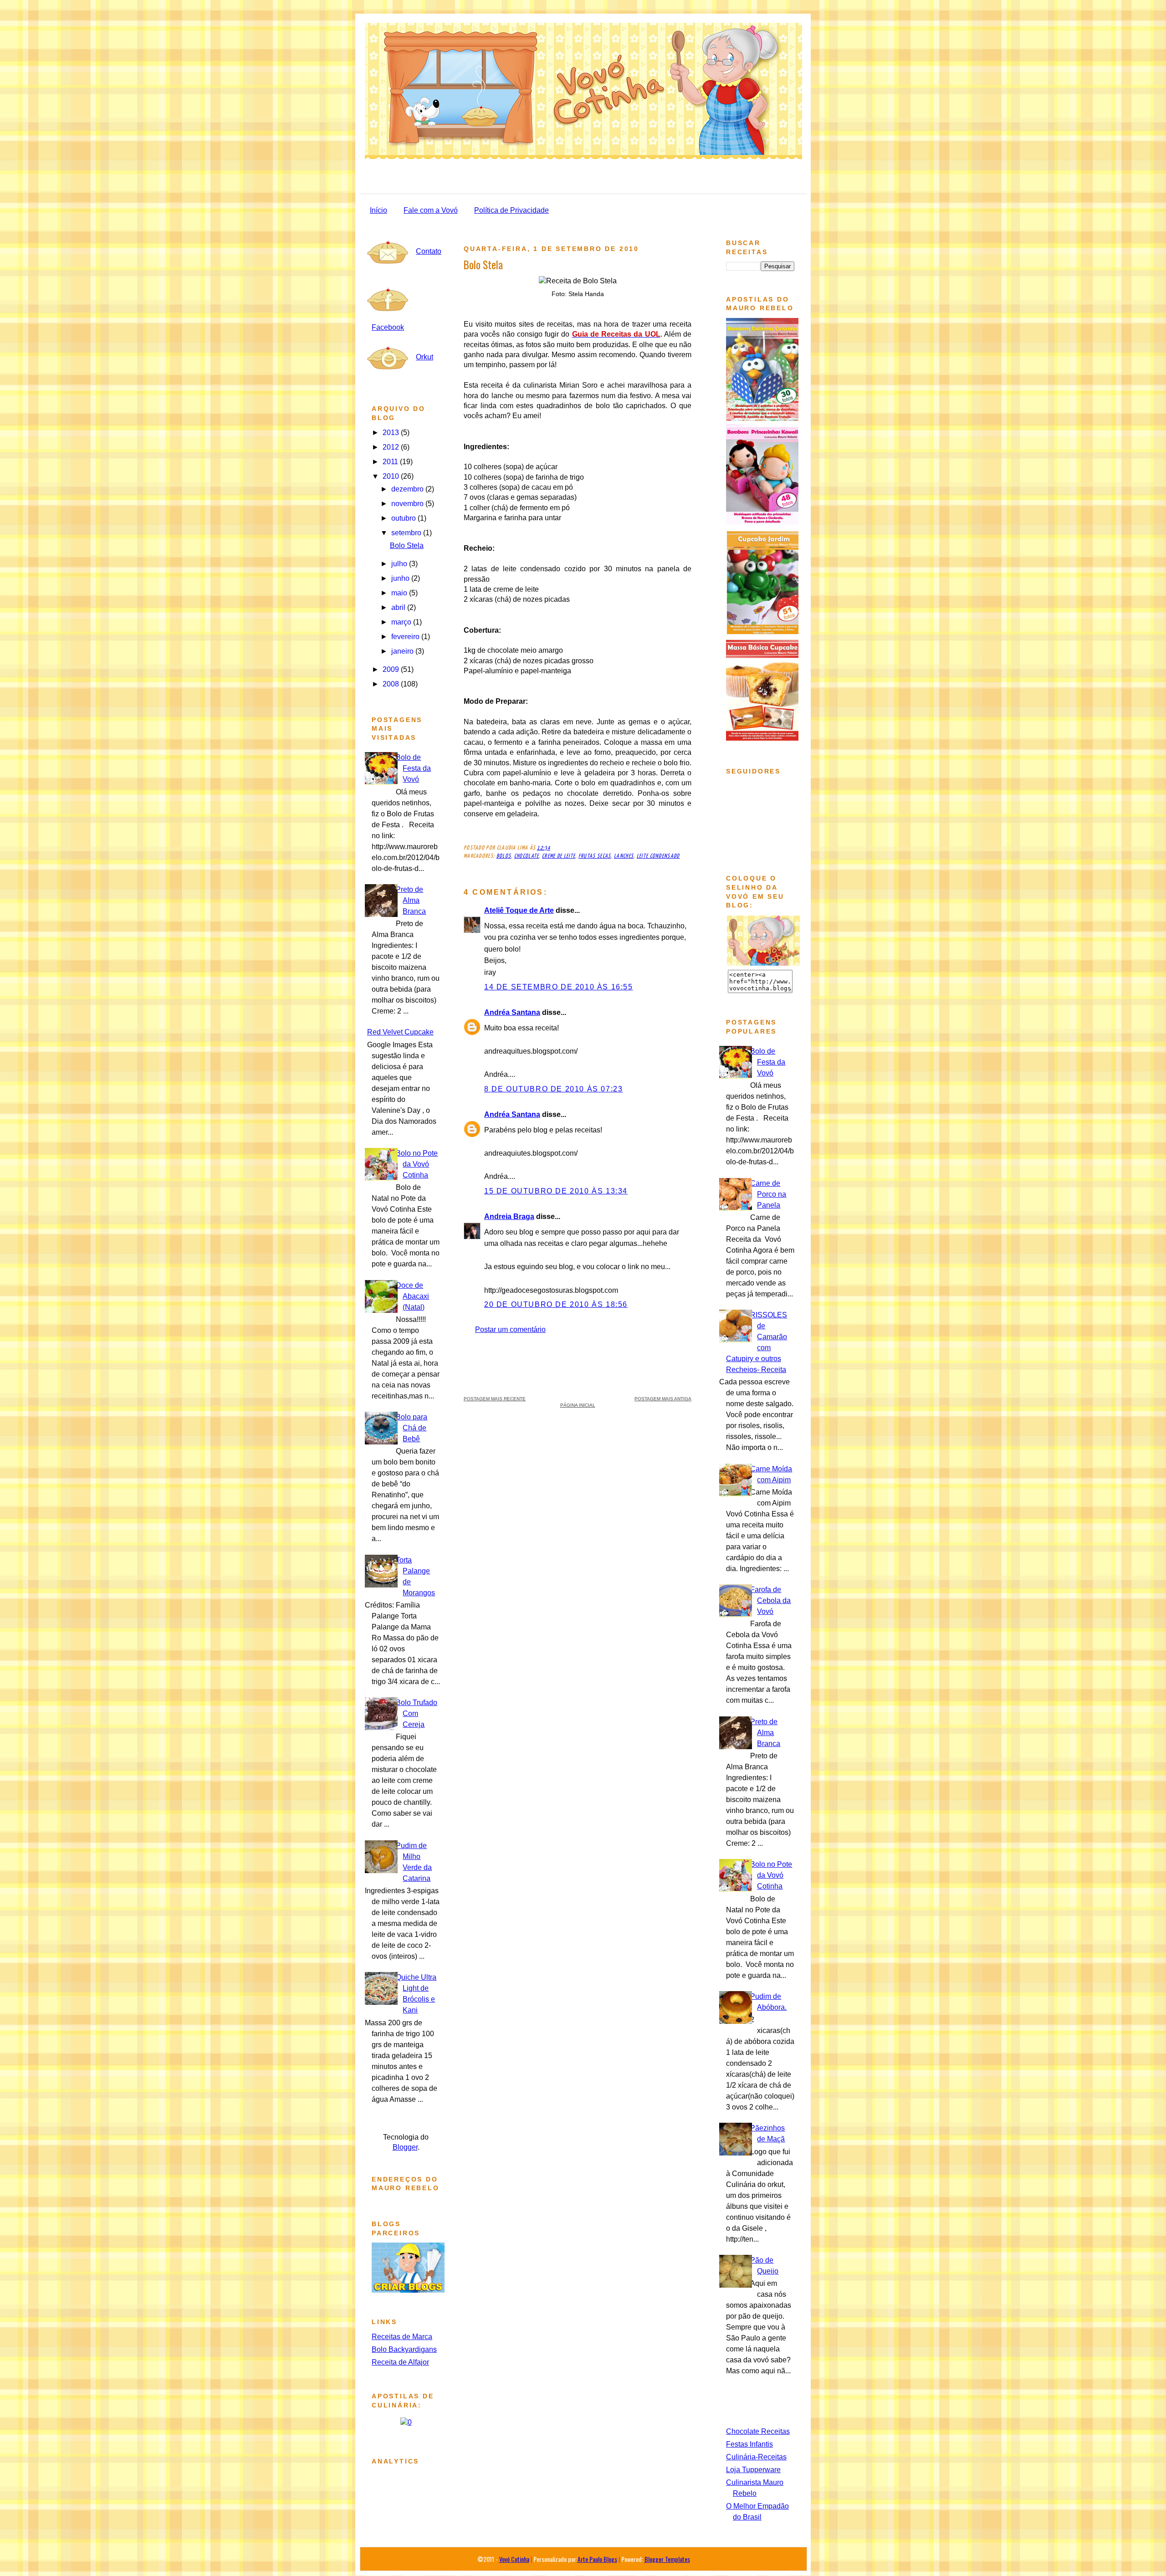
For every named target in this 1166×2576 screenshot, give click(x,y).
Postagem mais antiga (663, 1399)
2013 (392, 433)
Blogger (405, 2147)
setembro (407, 533)
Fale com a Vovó (431, 210)
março (402, 622)
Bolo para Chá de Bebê (412, 1428)
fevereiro (406, 637)
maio (400, 593)
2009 (392, 669)
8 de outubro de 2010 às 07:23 (553, 1089)
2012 (392, 447)
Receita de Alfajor (400, 2362)
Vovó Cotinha (514, 2559)
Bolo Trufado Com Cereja (417, 1713)
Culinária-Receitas (756, 2457)
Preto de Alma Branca (411, 900)
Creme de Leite (559, 856)
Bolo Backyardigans (404, 2349)
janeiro (403, 651)
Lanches (624, 856)
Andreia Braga (509, 1216)
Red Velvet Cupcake (400, 1032)
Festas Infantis (749, 2444)
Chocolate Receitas (758, 2431)
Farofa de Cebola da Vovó (770, 1600)
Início (378, 210)
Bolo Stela (407, 545)
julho (400, 564)
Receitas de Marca (402, 2337)
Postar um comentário (510, 1329)
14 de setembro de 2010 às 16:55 (559, 987)
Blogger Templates (667, 2559)
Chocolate (527, 856)
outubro (404, 518)
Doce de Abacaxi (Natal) (412, 1296)
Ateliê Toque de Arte (519, 910)
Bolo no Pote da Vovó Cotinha (417, 1164)
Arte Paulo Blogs (597, 2559)
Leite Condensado (658, 856)
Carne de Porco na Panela (768, 1194)
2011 (391, 462)
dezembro (408, 489)
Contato (429, 251)
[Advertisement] (578, 1363)
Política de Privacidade (511, 210)
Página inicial (578, 1405)
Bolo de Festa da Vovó (413, 768)
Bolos (504, 856)
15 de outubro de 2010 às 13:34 (556, 1191)
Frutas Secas (595, 856)
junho (401, 578)
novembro (408, 504)
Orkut (424, 357)
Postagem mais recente (495, 1399)
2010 (392, 476)
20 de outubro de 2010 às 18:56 (556, 1304)
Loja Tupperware (753, 2470)
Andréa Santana (512, 1012)
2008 (392, 684)
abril (399, 607)
